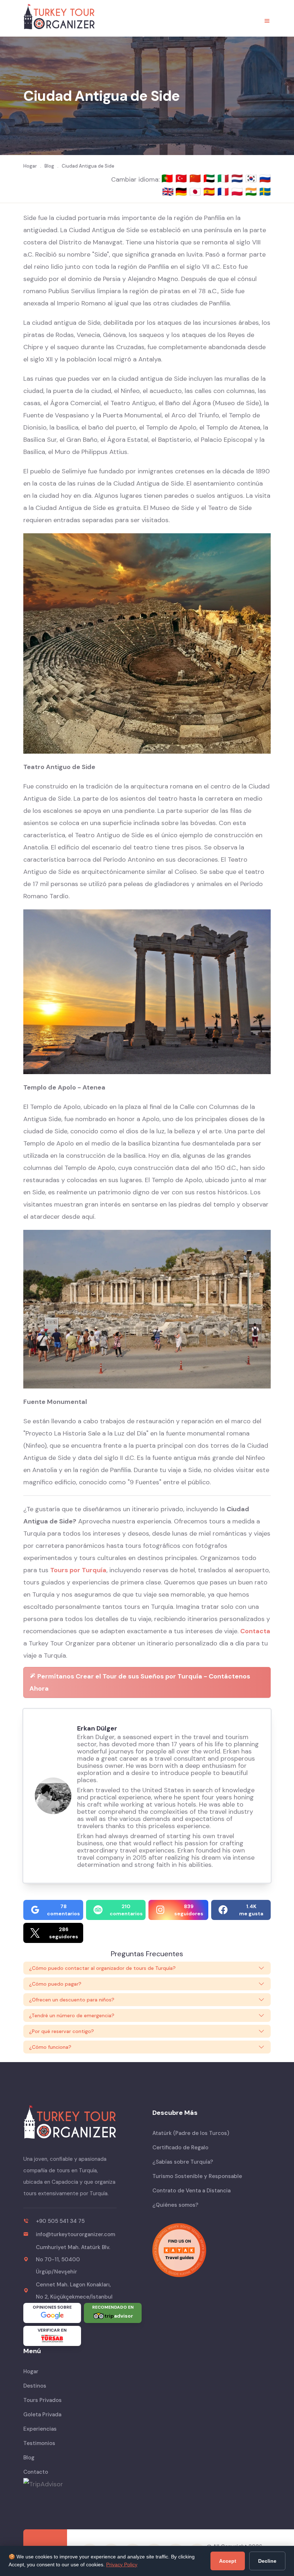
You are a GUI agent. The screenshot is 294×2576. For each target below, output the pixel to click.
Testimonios (39, 2443)
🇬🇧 (168, 192)
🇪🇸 (210, 192)
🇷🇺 (265, 178)
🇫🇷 (224, 192)
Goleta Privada (42, 2415)
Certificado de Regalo (180, 2148)
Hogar (31, 2371)
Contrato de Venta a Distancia (191, 2191)
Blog (29, 2458)
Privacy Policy (122, 2565)
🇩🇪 (182, 192)
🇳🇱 (238, 178)
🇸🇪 (265, 192)
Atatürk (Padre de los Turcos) (191, 2133)
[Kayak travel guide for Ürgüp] (212, 2250)
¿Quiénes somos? (175, 2205)
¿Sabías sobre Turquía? (183, 2162)
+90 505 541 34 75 (60, 2221)
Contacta (255, 1631)
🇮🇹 (224, 178)
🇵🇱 (238, 192)
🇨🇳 (196, 178)
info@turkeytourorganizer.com (75, 2234)
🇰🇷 (252, 178)
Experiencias (40, 2429)
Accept (228, 2561)
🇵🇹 (168, 178)
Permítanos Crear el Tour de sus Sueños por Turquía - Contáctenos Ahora (140, 1682)
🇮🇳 (252, 192)
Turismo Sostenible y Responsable (197, 2176)
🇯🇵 (196, 192)
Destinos (35, 2386)
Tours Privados (42, 2400)
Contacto (36, 2472)
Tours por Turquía (78, 1570)
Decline (267, 2561)
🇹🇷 (182, 178)
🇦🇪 (210, 178)
